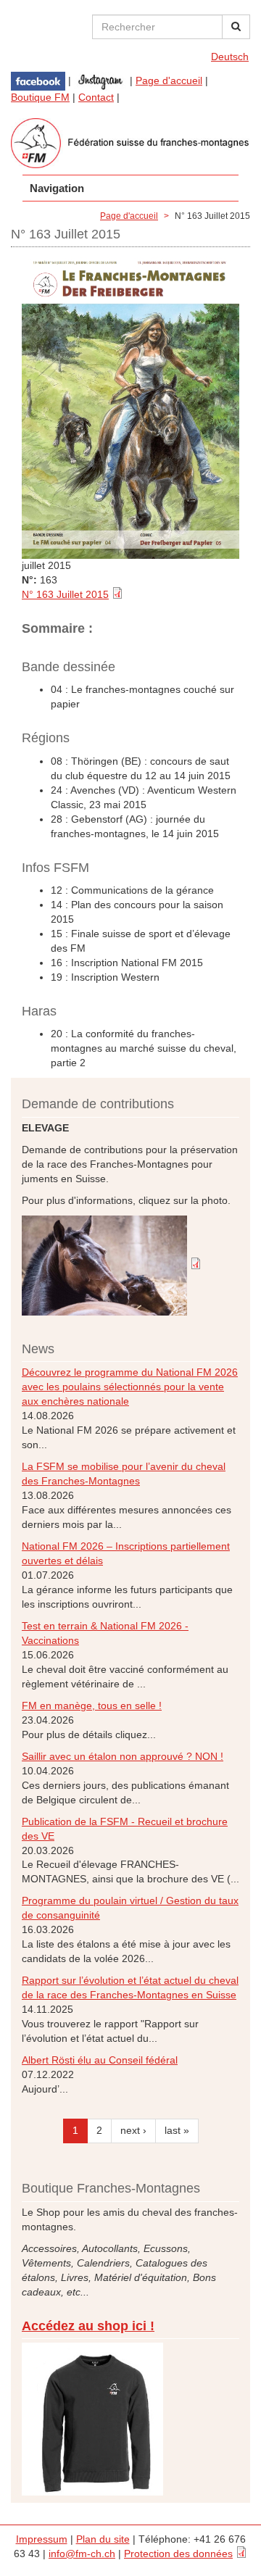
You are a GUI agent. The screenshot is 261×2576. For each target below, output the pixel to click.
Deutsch (230, 57)
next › (133, 2130)
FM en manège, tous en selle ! (92, 1705)
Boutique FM (40, 97)
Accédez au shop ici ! (88, 2326)
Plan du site (103, 2539)
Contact (96, 97)
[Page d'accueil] (130, 143)
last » (177, 2130)
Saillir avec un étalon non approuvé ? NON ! (123, 1756)
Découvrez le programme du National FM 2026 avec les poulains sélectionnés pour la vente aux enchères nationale (130, 1387)
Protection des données (178, 2554)
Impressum (42, 2539)
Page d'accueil (169, 80)
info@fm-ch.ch (82, 2554)
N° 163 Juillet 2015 (65, 594)
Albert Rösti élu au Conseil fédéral (100, 2060)
